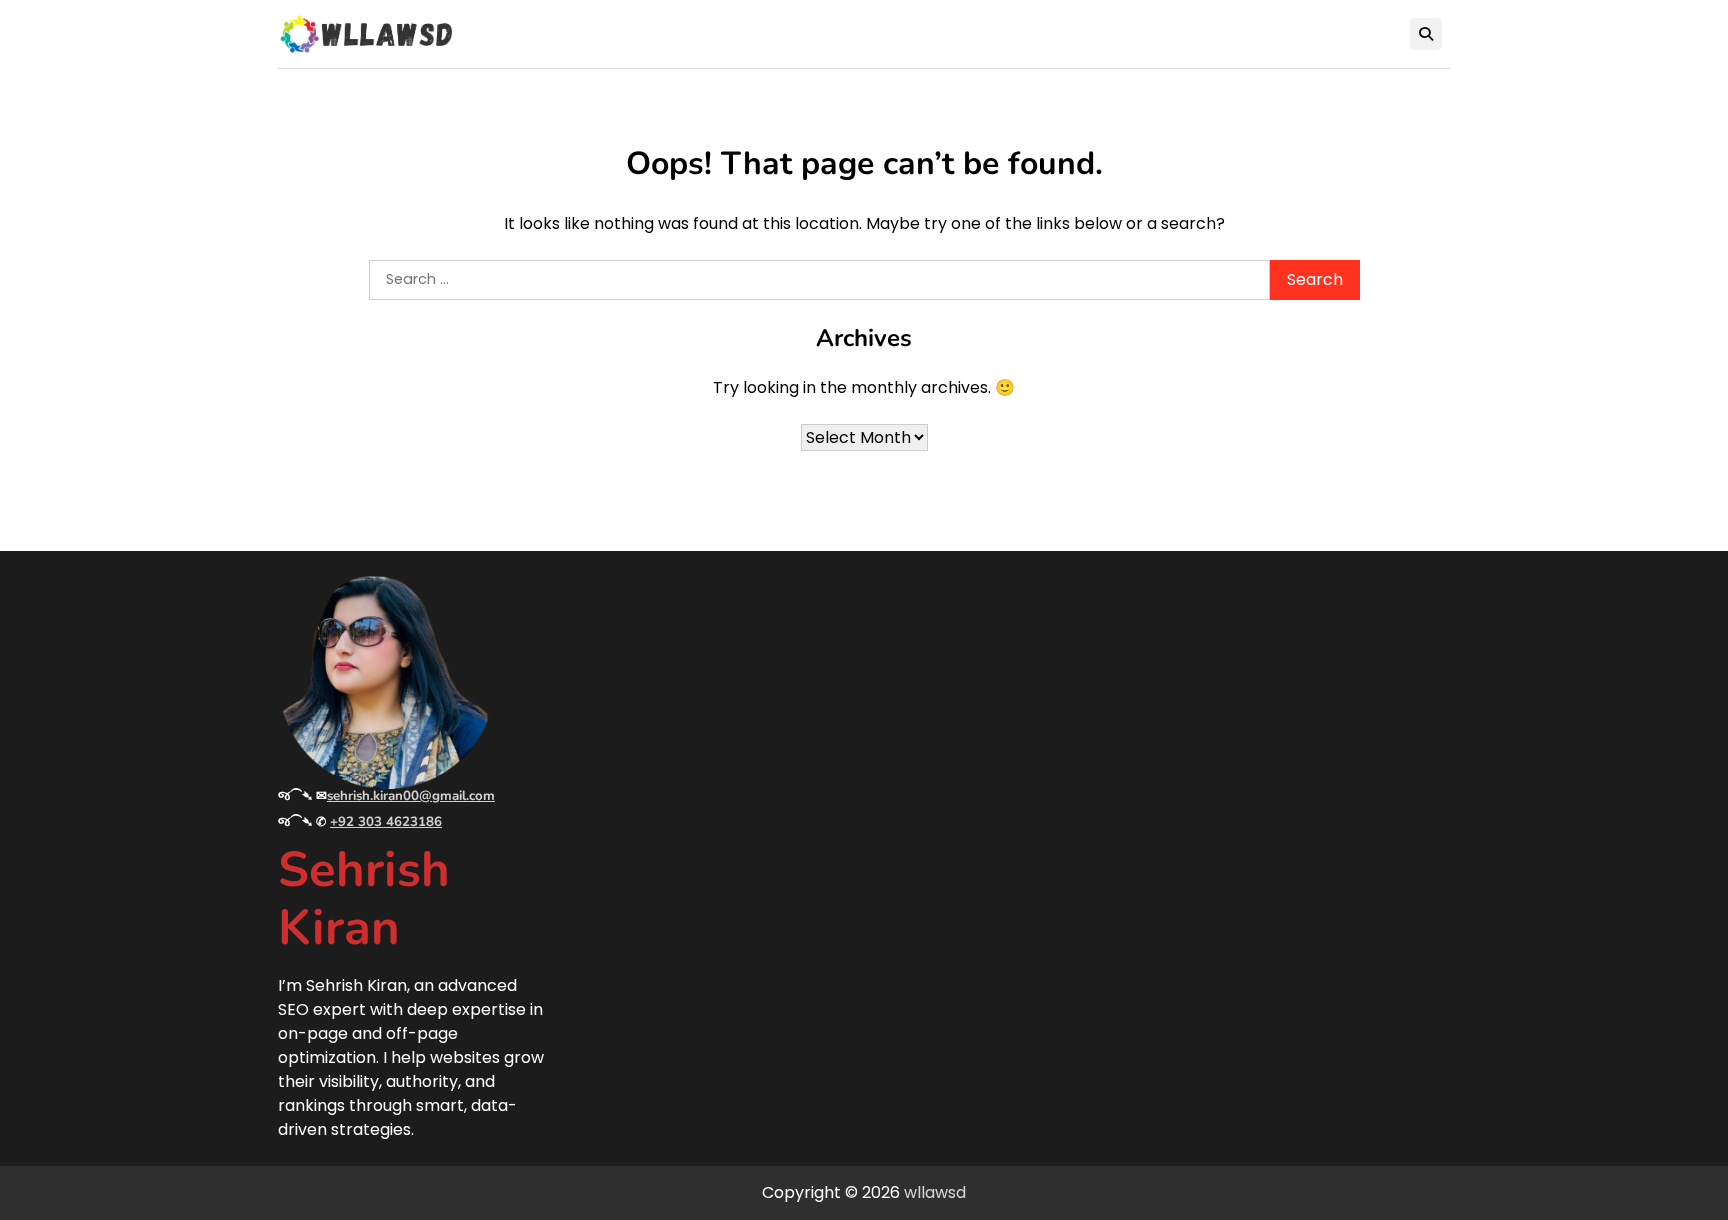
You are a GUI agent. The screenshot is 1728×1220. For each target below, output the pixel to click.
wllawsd (935, 1192)
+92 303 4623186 (386, 822)
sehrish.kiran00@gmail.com (411, 796)
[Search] (1426, 34)
